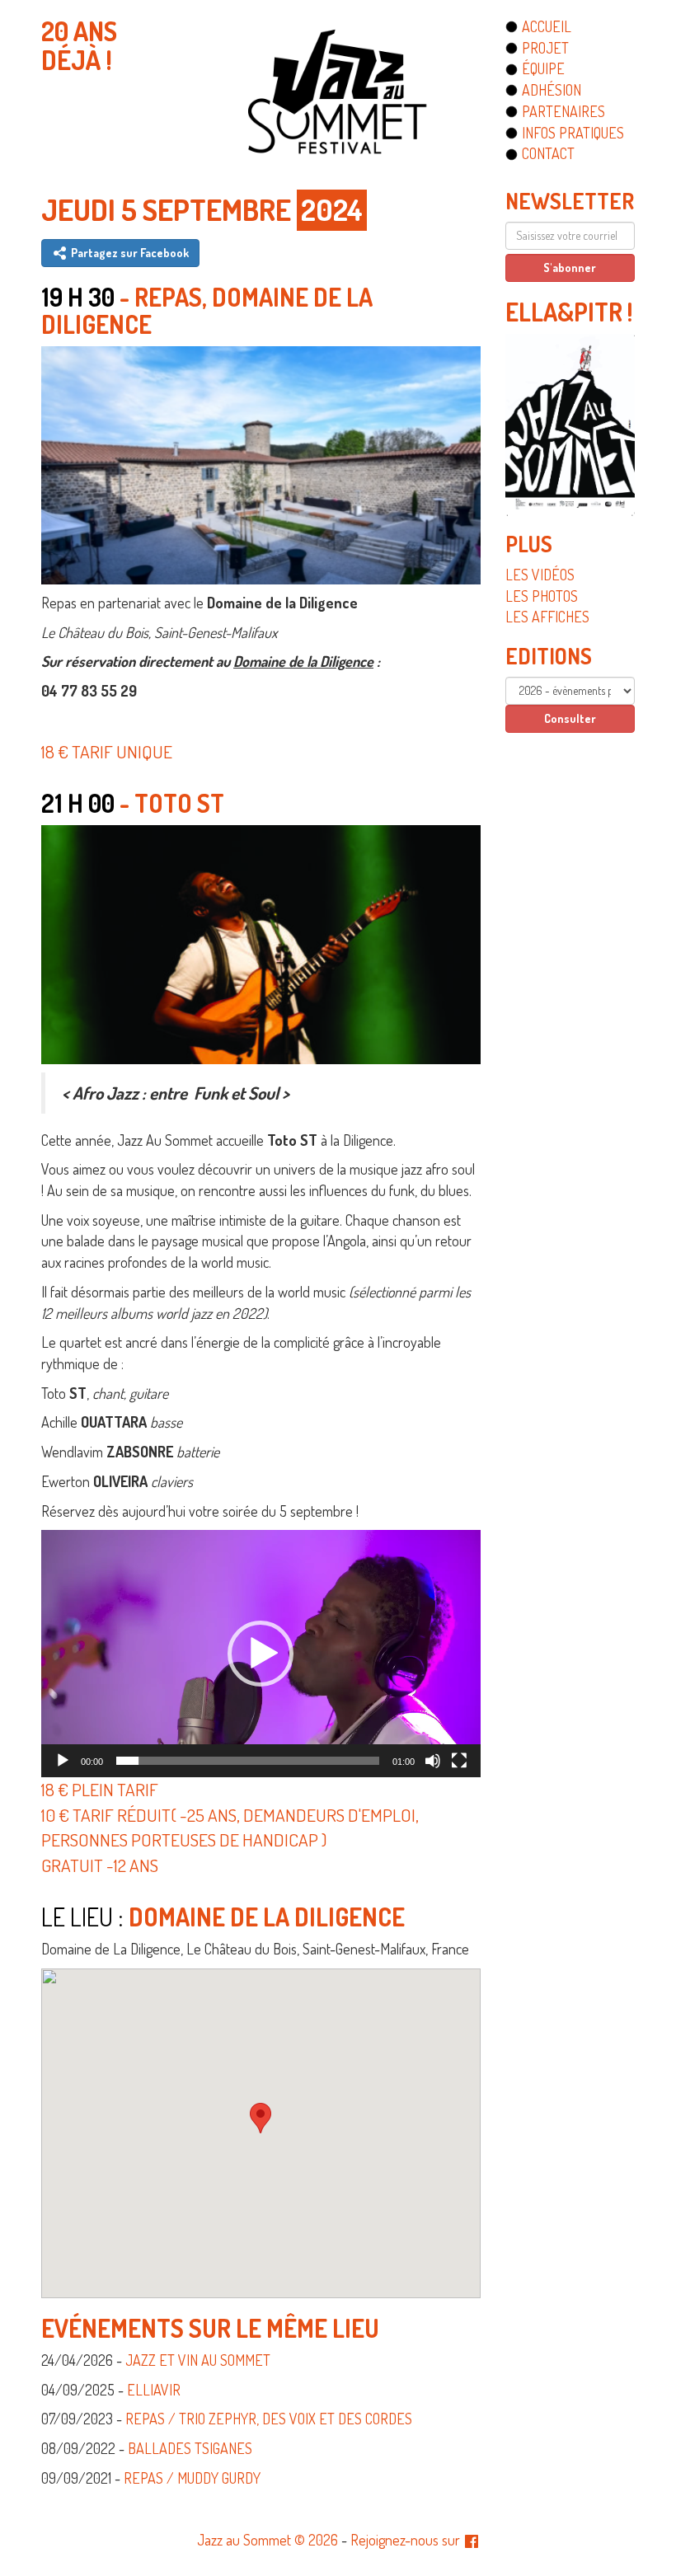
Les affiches (547, 617)
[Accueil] (338, 91)
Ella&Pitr (564, 312)
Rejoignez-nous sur (407, 2540)
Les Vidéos (540, 575)
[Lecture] (63, 1761)
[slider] (248, 1761)
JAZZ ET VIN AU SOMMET (198, 2360)
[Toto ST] (261, 942)
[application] (261, 1654)
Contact (548, 153)
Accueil (547, 26)
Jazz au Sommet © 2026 (268, 2540)
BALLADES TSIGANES (190, 2448)
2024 (332, 209)
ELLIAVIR (154, 2390)
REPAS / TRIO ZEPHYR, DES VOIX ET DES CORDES (269, 2419)
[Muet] (433, 1761)
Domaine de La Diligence (267, 1917)
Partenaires (563, 111)
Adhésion (552, 90)
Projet (545, 48)
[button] (261, 1654)
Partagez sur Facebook (129, 253)
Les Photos (542, 596)
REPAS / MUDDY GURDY (192, 2478)
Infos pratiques (573, 133)
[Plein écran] (459, 1761)
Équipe (543, 68)
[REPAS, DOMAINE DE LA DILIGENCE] (261, 462)
